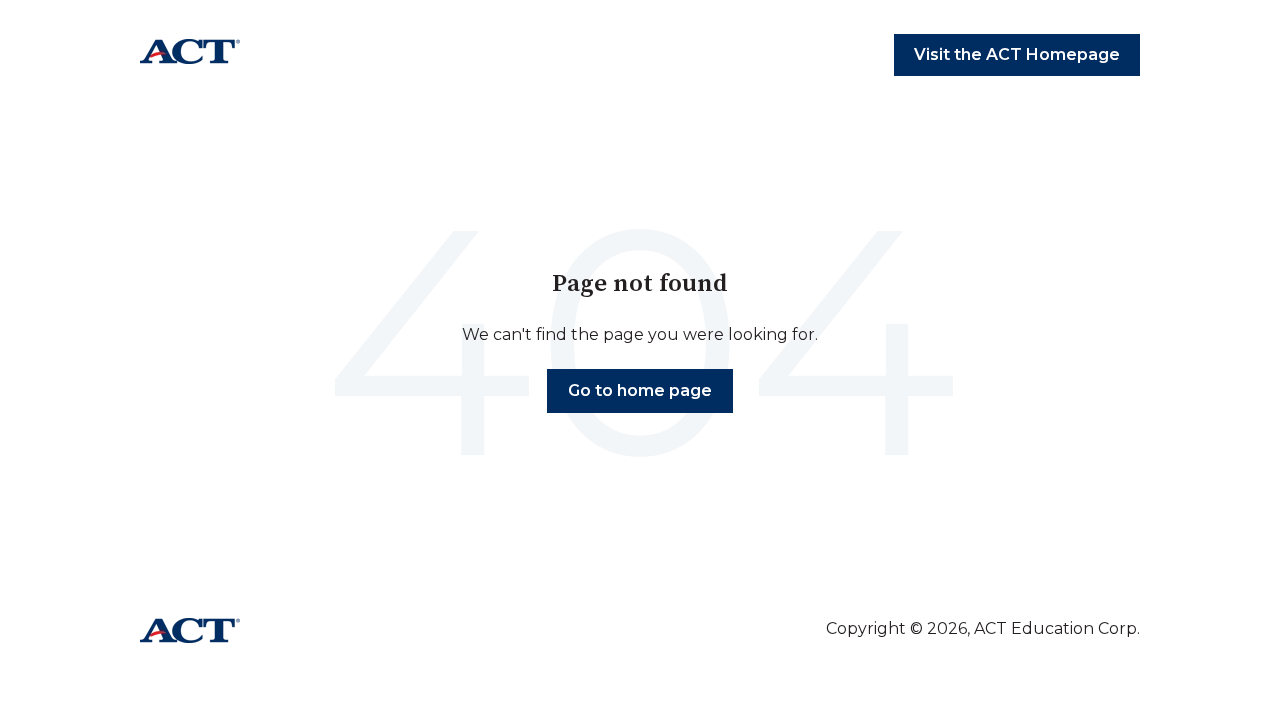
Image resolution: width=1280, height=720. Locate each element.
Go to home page (640, 390)
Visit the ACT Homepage (1017, 54)
